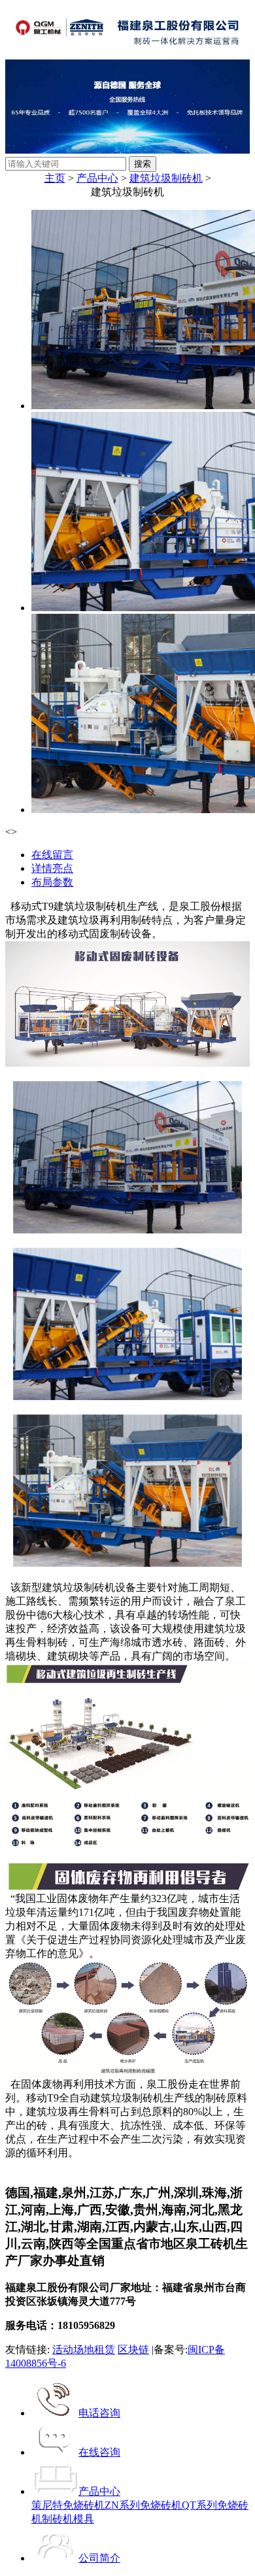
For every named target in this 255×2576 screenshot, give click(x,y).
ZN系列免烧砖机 (143, 2505)
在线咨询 (99, 2452)
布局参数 (52, 882)
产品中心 (97, 178)
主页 (55, 178)
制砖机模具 (68, 2519)
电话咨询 (99, 2413)
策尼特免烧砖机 (68, 2505)
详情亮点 (52, 868)
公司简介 (99, 2558)
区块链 (133, 2350)
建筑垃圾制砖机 (166, 178)
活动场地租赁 (84, 2350)
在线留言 (52, 855)
